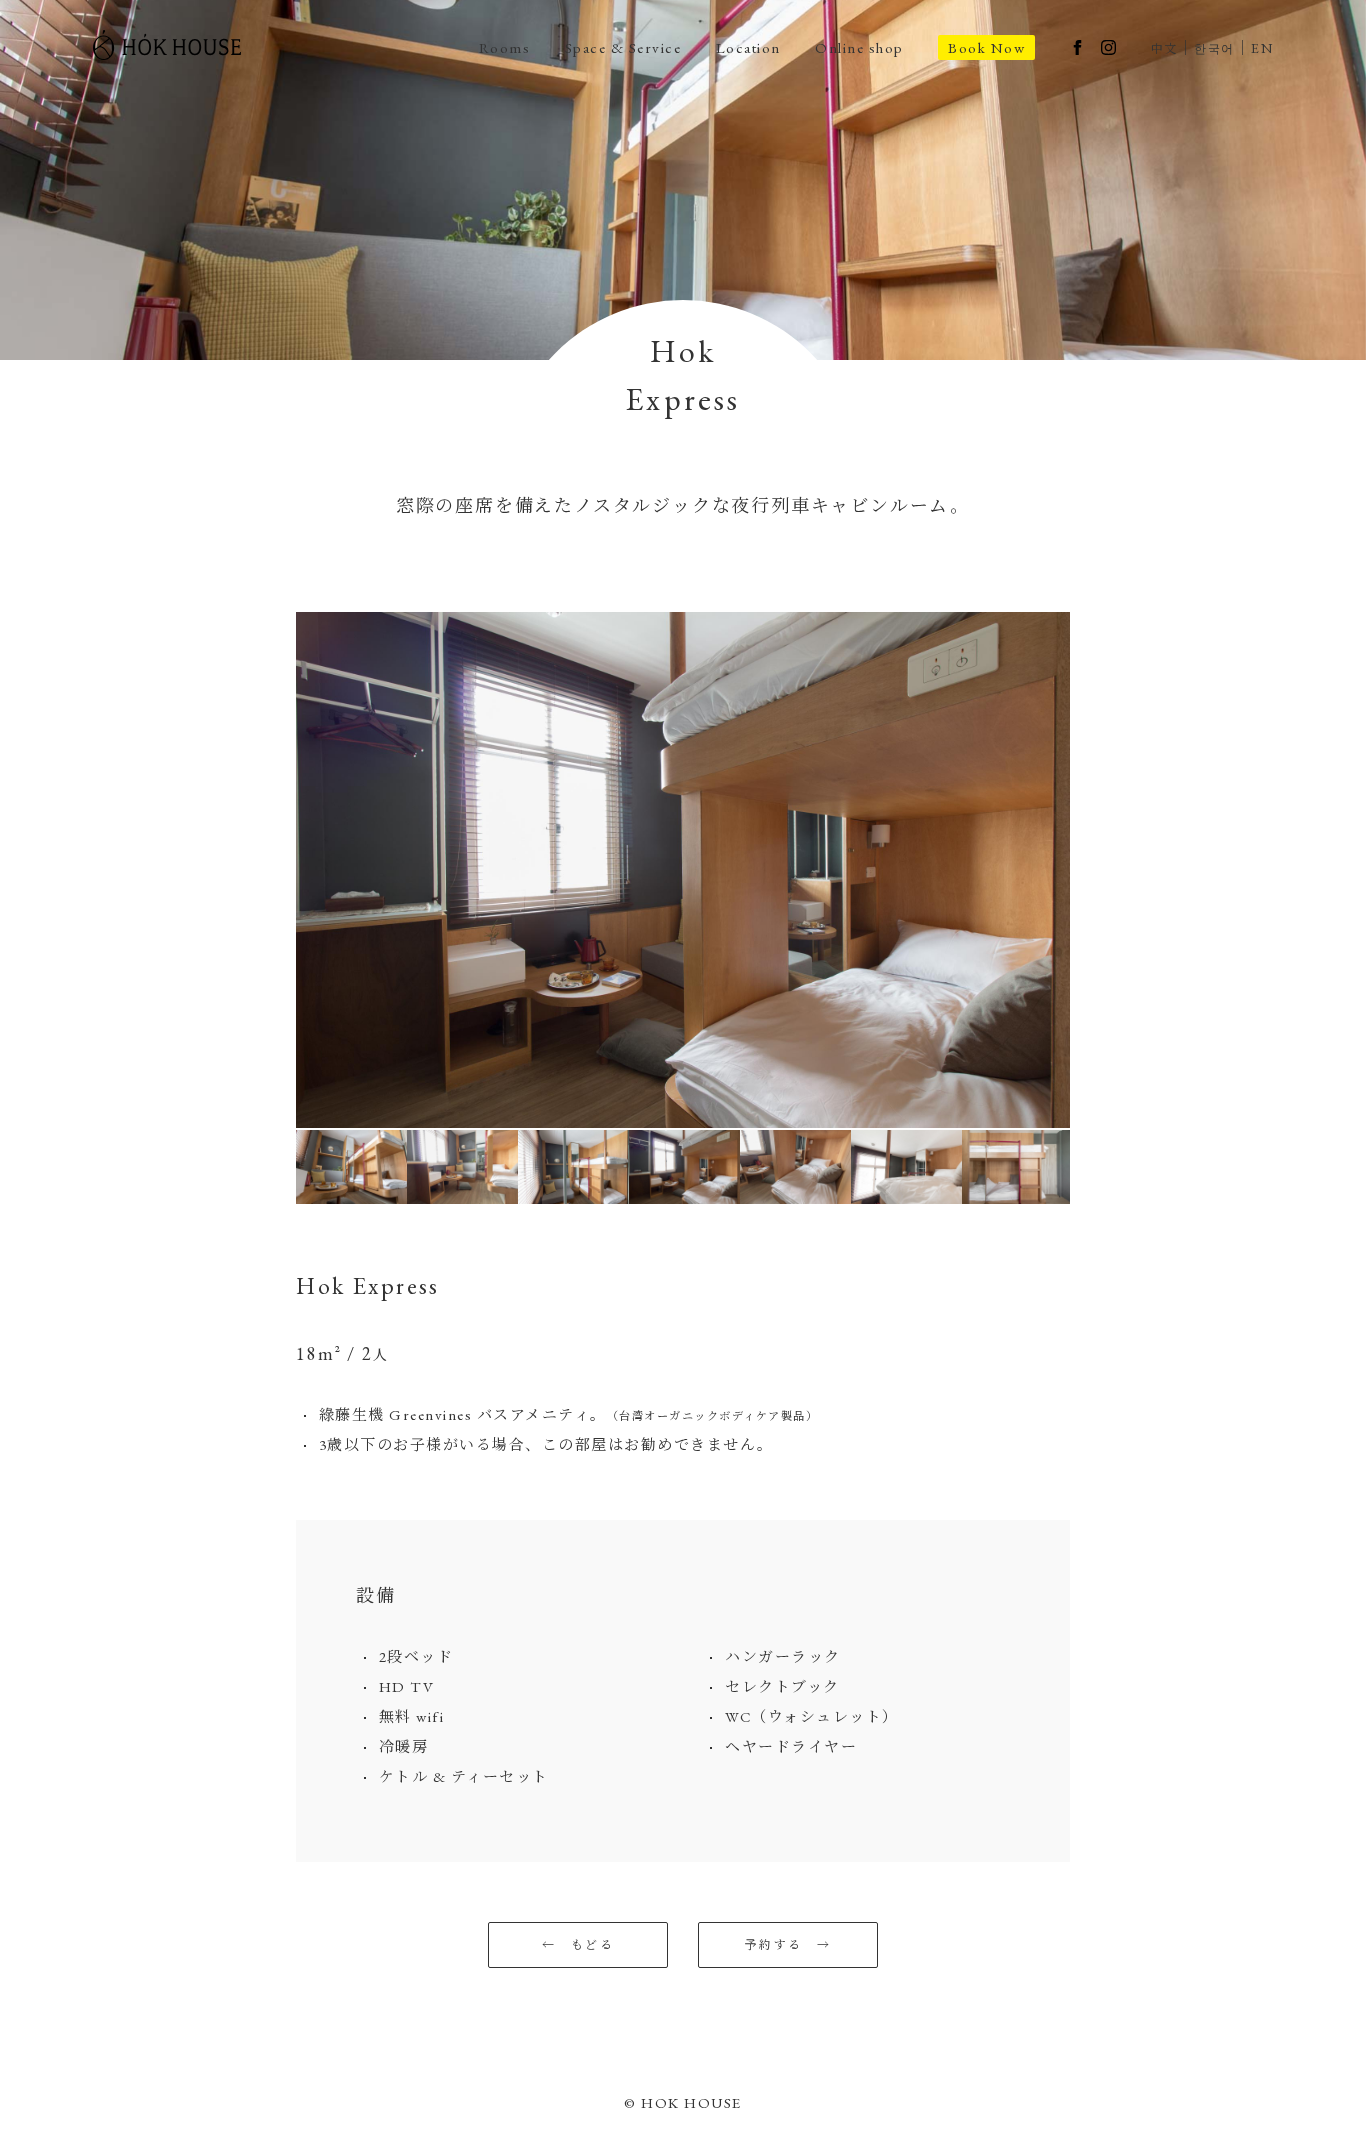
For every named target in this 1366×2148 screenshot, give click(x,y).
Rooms (505, 47)
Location (748, 47)
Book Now (986, 47)
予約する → (788, 1945)
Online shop (859, 47)
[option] (683, 870)
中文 (1164, 49)
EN (1262, 48)
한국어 (1214, 49)
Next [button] (1085, 870)
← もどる (578, 1945)
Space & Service (623, 47)
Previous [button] (281, 870)
